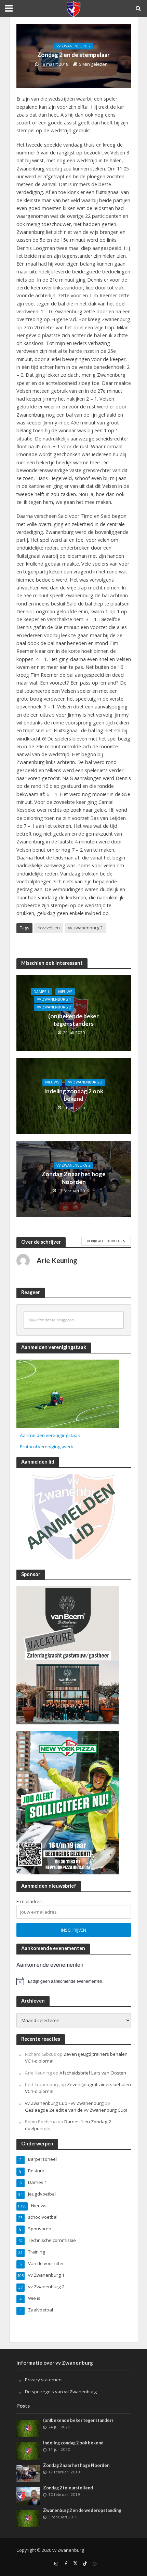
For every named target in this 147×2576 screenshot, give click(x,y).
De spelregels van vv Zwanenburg (61, 2392)
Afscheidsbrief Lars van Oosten (93, 2073)
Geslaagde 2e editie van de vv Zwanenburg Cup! (76, 2110)
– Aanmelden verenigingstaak (48, 1435)
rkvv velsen (49, 928)
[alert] (74, 1981)
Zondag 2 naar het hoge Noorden (74, 1178)
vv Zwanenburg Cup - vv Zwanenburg (64, 2103)
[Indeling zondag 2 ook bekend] (28, 2451)
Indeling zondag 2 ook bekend (74, 1095)
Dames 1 (41, 992)
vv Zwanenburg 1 (54, 999)
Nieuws (65, 992)
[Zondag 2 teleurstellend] (28, 2496)
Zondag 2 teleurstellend (68, 2488)
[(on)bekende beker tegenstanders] (28, 2428)
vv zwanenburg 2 (85, 928)
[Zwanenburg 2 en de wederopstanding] (28, 2518)
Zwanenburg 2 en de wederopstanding (82, 2510)
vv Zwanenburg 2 (73, 46)
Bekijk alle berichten (106, 1241)
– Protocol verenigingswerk (45, 1447)
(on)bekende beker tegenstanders (73, 1020)
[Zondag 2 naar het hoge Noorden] (28, 2473)
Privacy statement (44, 2380)
